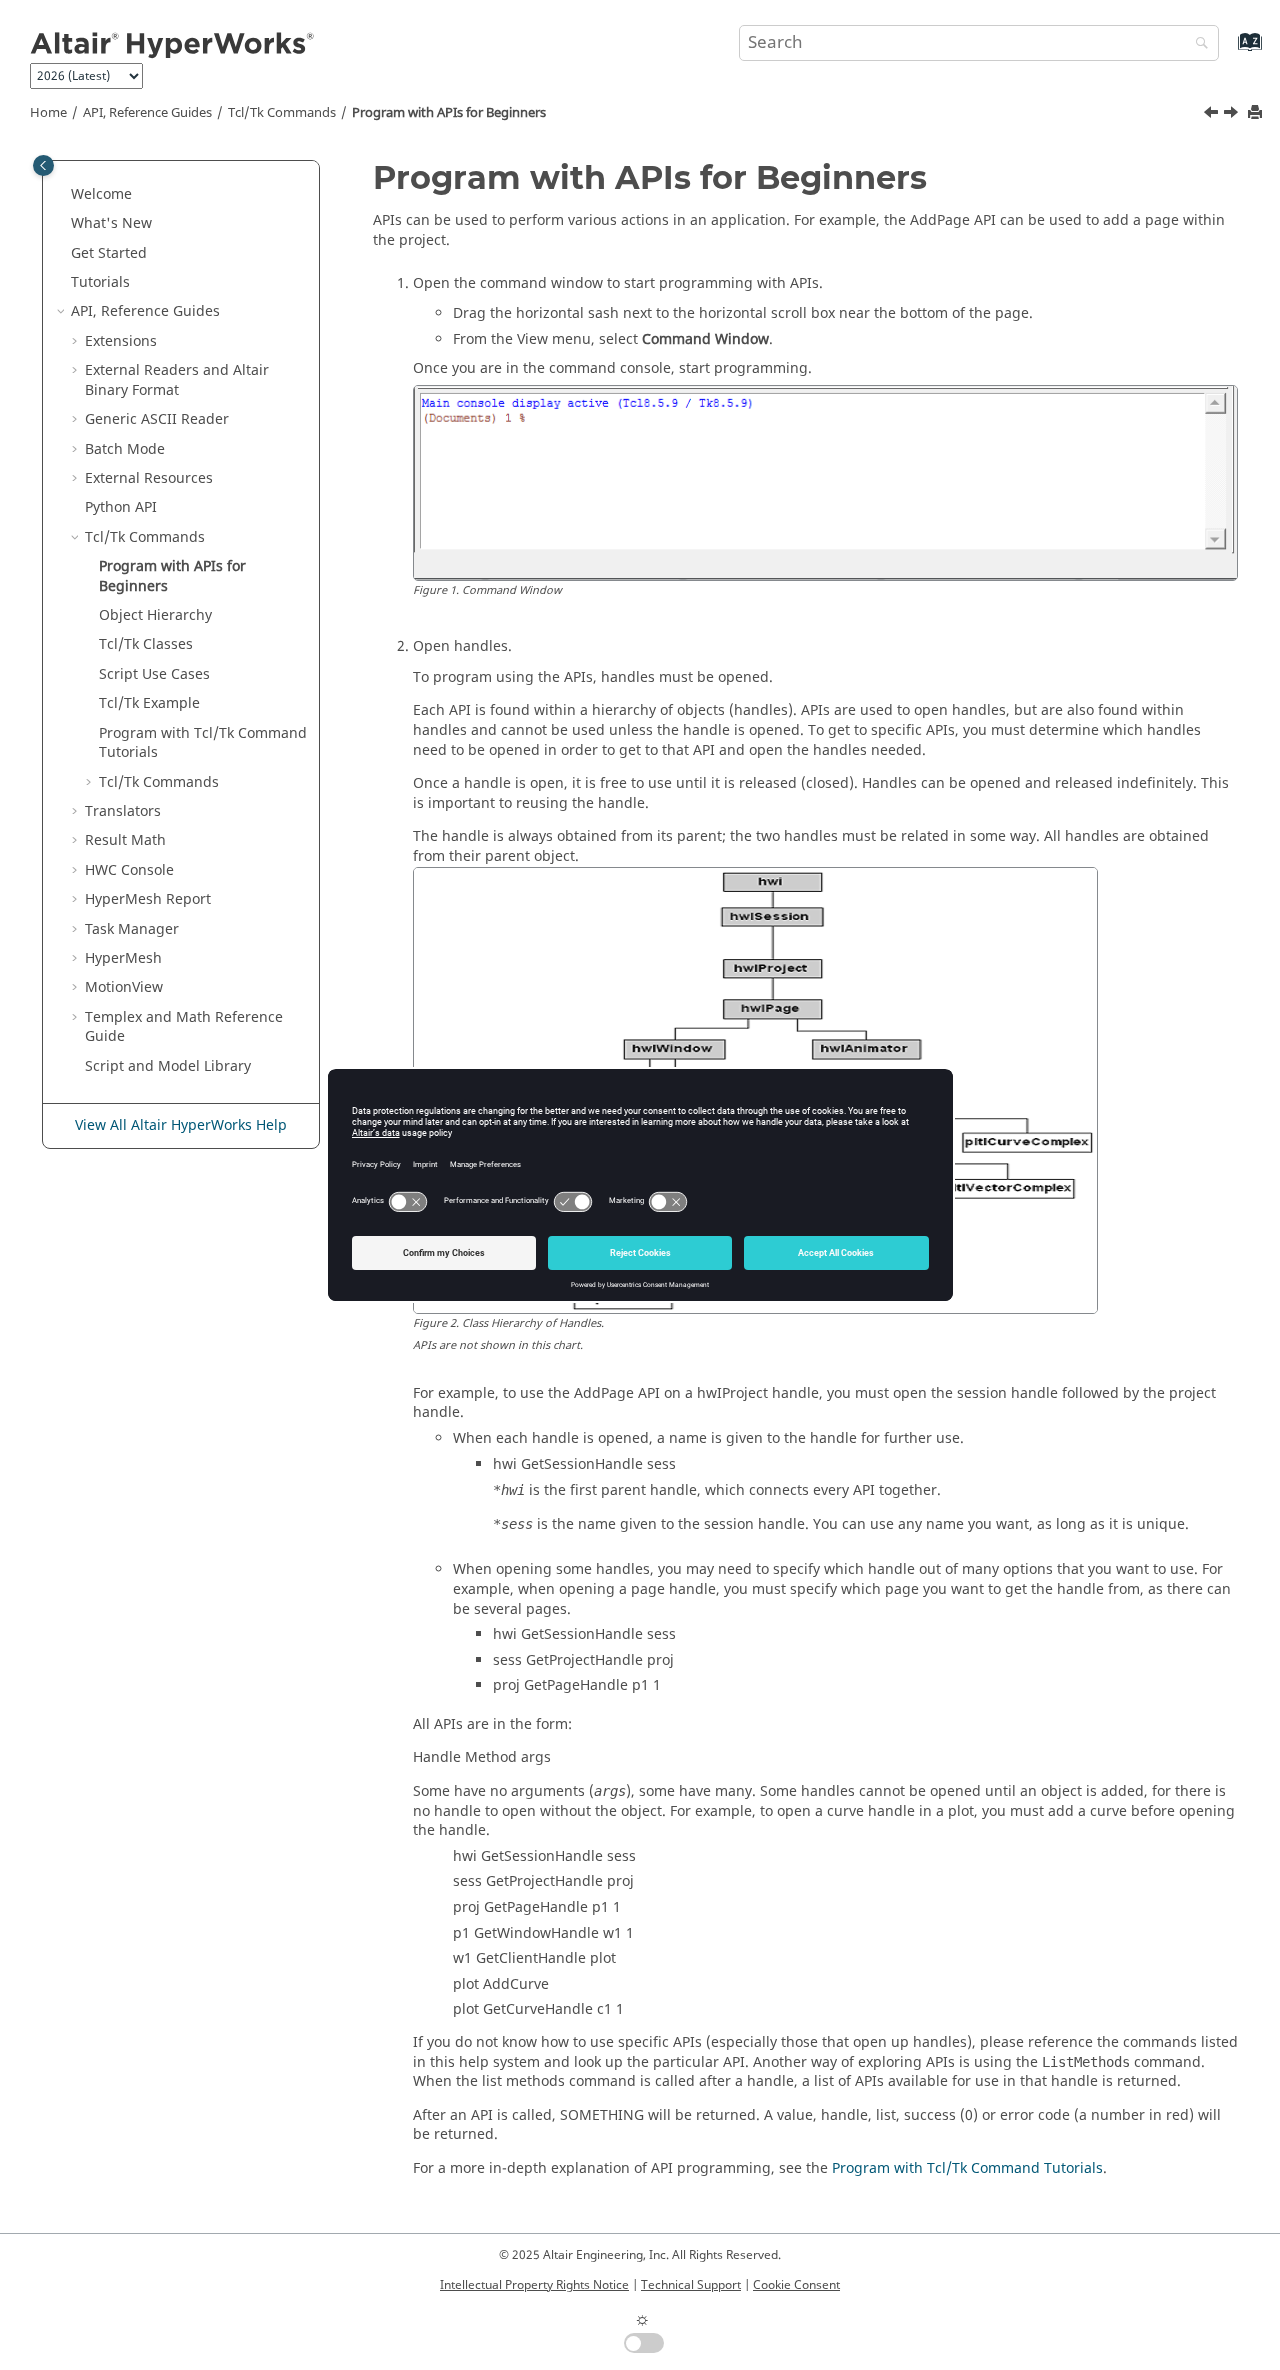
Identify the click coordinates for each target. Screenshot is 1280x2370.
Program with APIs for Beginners (449, 113)
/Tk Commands (159, 782)
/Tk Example (149, 703)
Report (148, 899)
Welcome (101, 194)
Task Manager (132, 929)
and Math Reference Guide (184, 1027)
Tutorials (100, 282)
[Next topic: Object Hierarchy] (1233, 115)
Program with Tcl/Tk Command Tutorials (967, 2168)
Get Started (109, 253)
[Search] (1197, 44)
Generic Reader (157, 419)
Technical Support (691, 2285)
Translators (123, 811)
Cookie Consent (796, 2285)
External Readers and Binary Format (177, 380)
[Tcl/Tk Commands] (1213, 115)
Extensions (121, 341)
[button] (63, 195)
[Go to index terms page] (1228, 51)
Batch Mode (125, 449)
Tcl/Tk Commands (282, 113)
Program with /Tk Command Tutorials (203, 743)
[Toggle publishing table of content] (43, 165)
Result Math (125, 840)
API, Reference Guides (147, 113)
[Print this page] (1257, 113)
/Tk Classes (146, 644)
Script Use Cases (154, 674)
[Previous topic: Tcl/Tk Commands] (1213, 115)
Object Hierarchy (155, 615)
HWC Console (129, 870)
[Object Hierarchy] (1233, 115)
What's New (111, 223)
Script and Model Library (168, 1066)
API (121, 507)
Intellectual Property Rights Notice (534, 2285)
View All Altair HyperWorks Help (181, 1125)
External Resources (149, 478)
